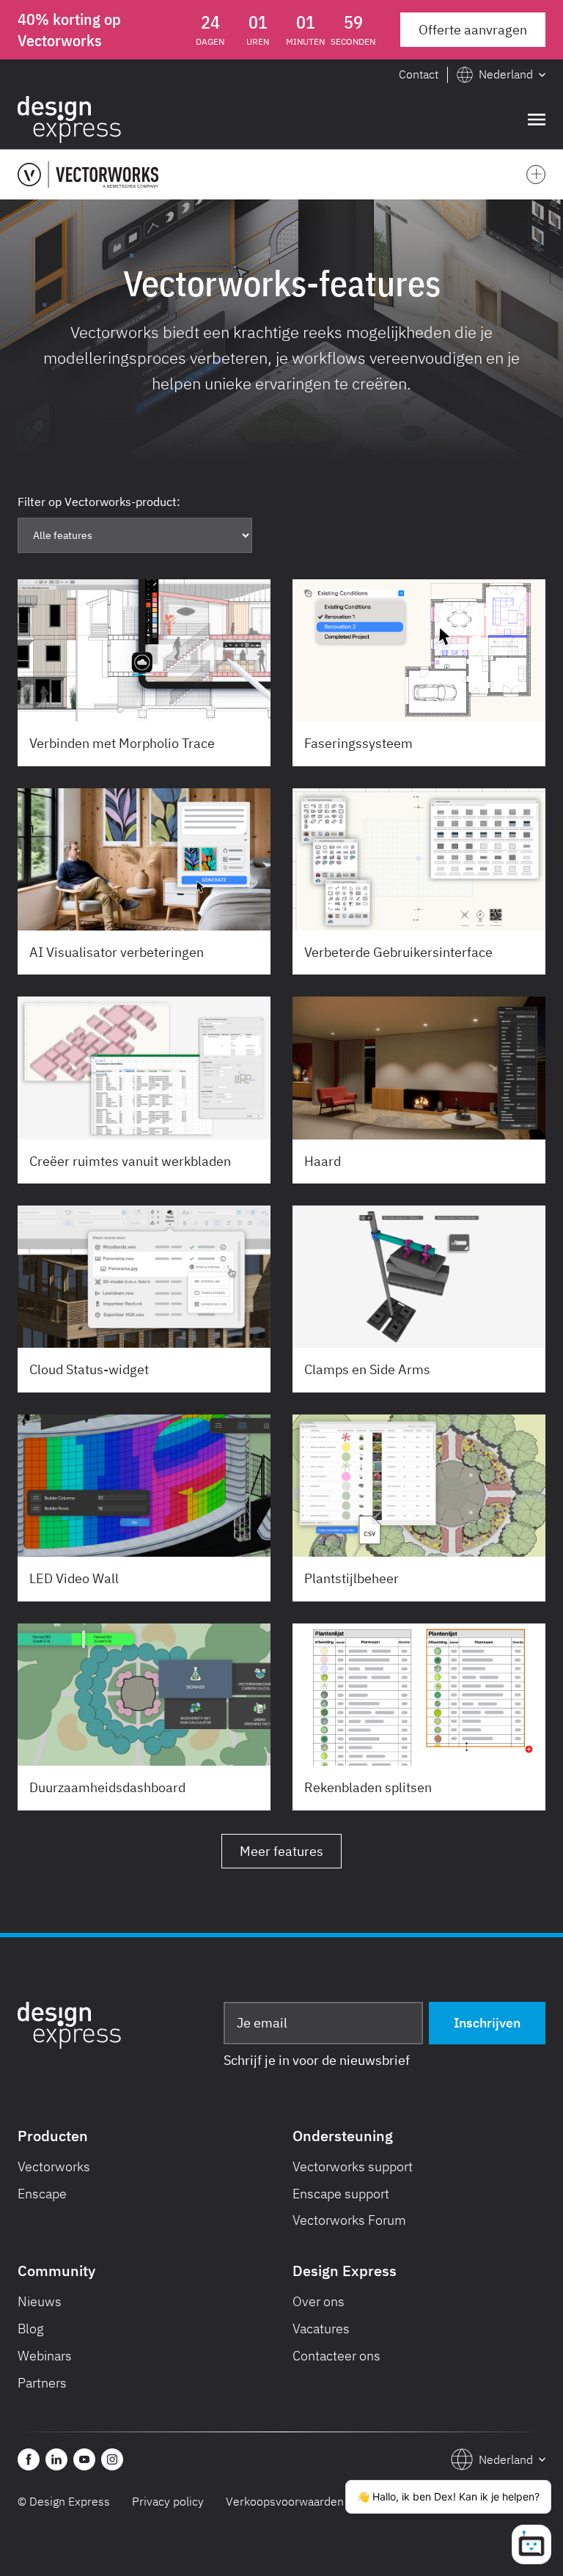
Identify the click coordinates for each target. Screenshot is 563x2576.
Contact (419, 74)
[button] (501, 75)
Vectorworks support (353, 2166)
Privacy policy (168, 2501)
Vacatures (321, 2329)
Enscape (42, 2194)
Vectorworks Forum (349, 2220)
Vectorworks (54, 2166)
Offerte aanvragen (473, 30)
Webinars (45, 2356)
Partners (42, 2383)
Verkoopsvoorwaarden (285, 2501)
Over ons (319, 2301)
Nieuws (40, 2301)
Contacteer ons (336, 2356)
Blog (31, 2329)
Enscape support (341, 2194)
